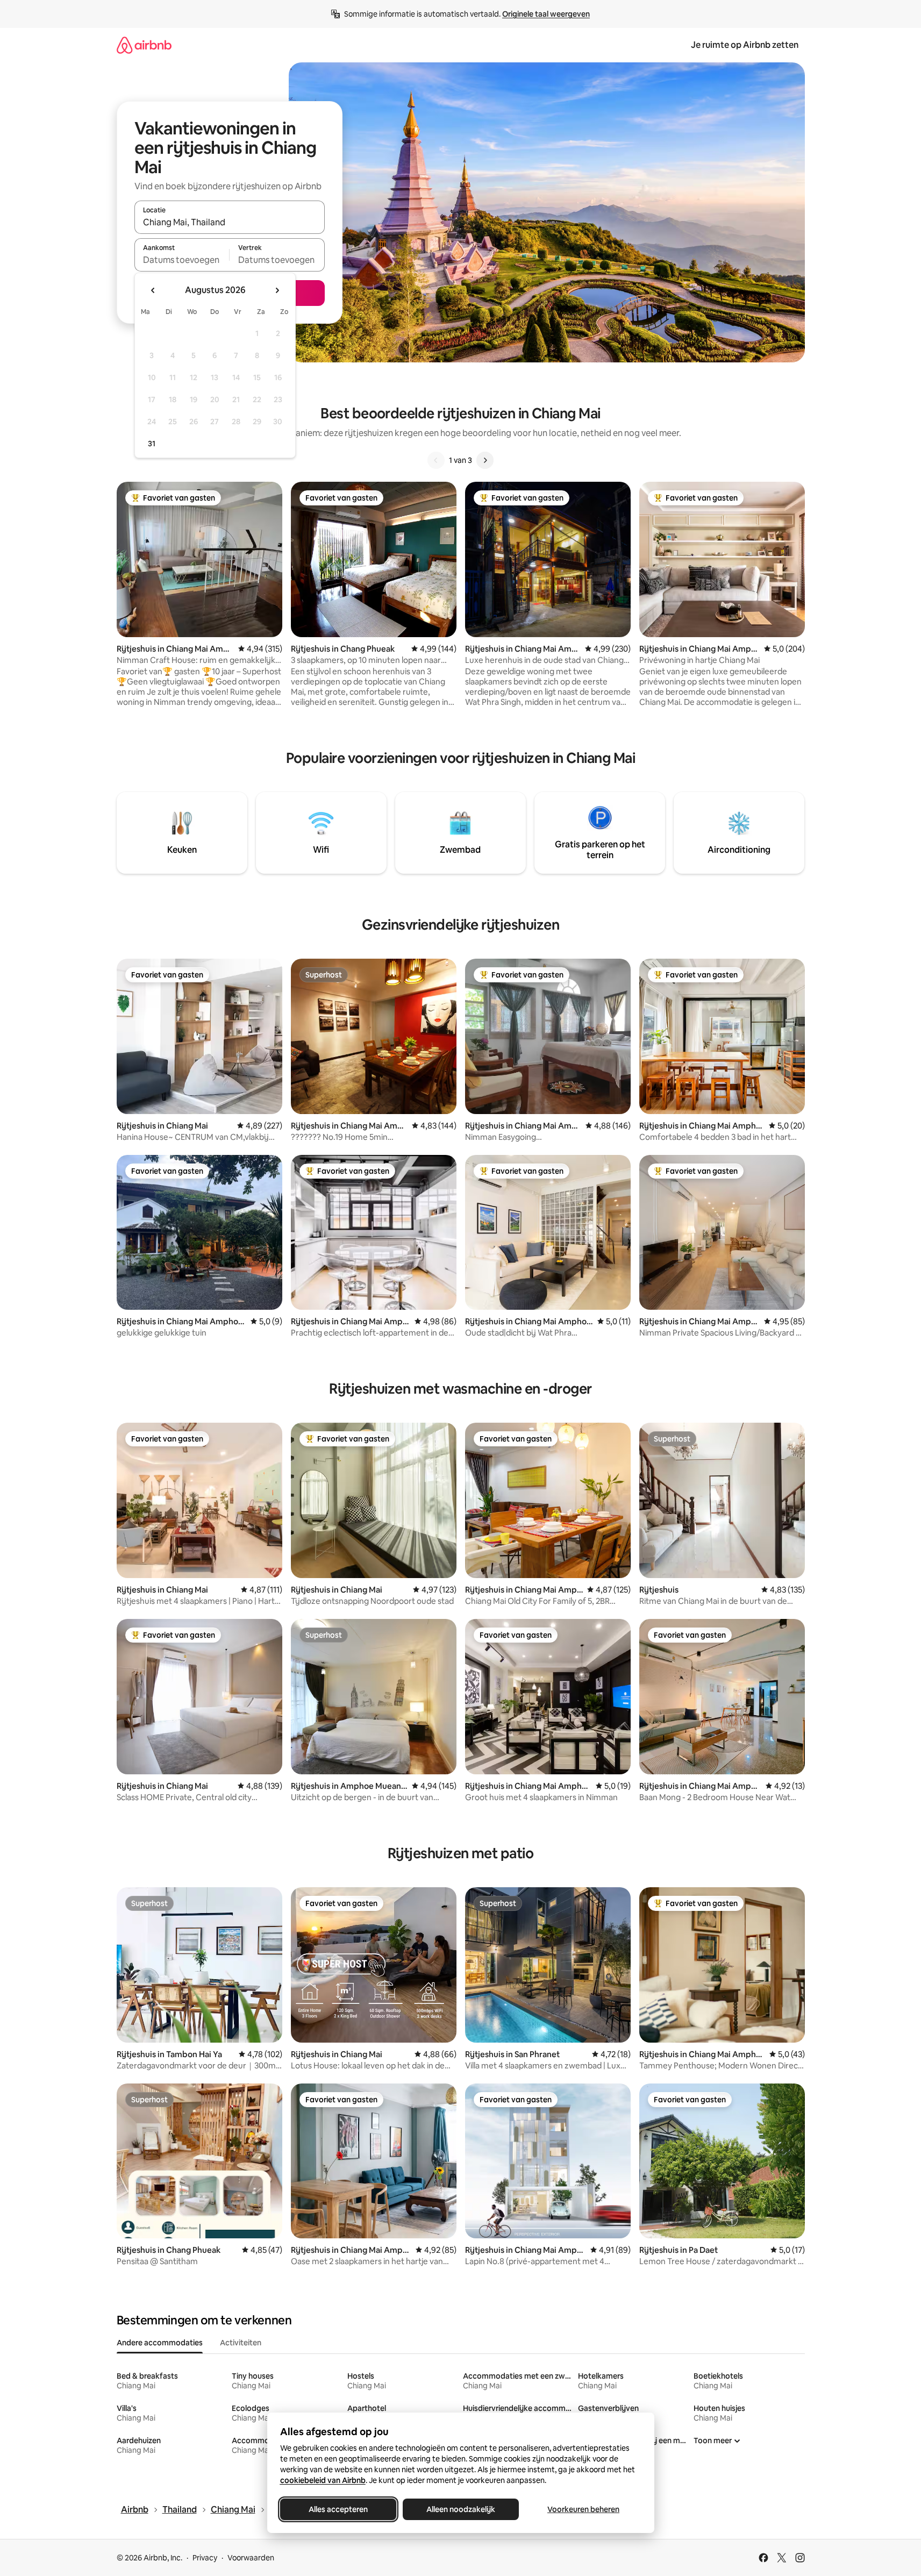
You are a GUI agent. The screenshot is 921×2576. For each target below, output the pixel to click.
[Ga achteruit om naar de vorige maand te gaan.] (153, 290)
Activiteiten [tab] (241, 2343)
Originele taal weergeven (546, 14)
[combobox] (230, 222)
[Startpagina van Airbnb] (144, 45)
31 (152, 444)
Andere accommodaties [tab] (160, 2343)
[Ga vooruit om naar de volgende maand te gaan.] (277, 290)
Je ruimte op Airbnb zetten (745, 45)
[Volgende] (485, 460)
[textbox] (182, 260)
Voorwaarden (251, 2558)
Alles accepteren (338, 2509)
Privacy (205, 2558)
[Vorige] (436, 460)
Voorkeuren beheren (583, 2509)
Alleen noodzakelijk (461, 2509)
